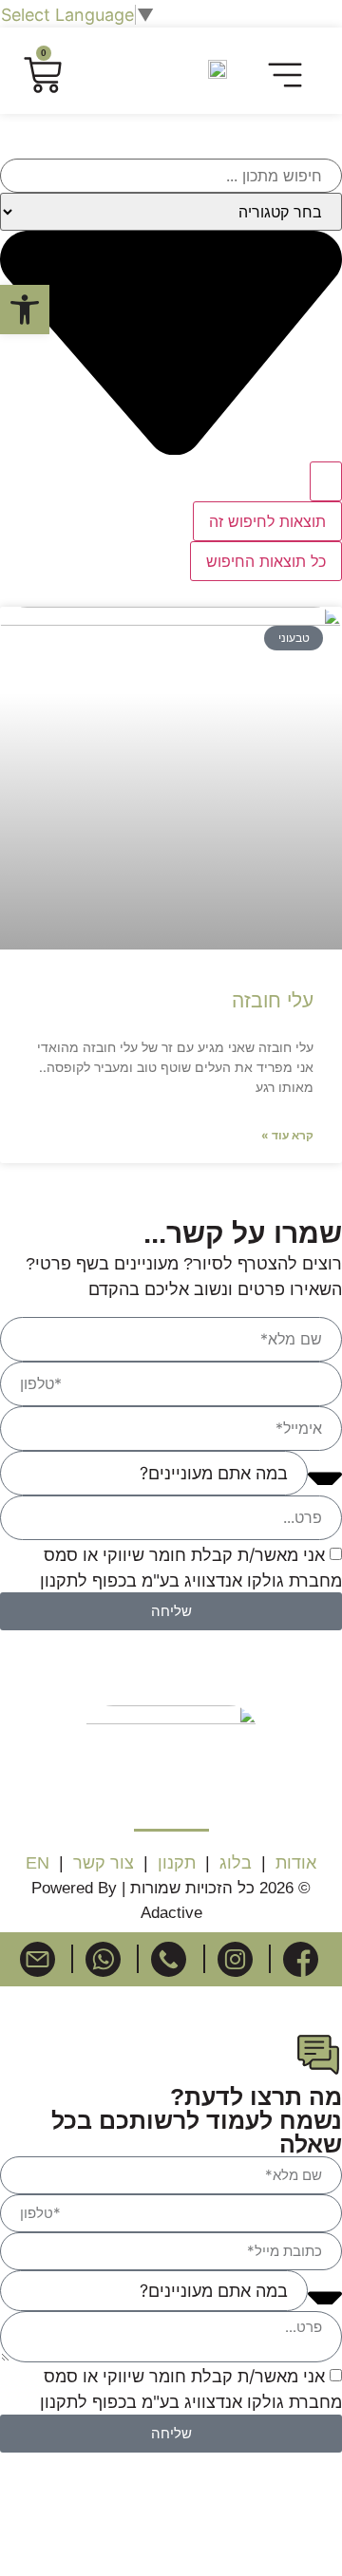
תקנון (174, 1863)
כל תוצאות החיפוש (266, 561)
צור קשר (104, 1863)
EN (38, 1863)
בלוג (236, 1863)
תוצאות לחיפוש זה (267, 521)
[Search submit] (326, 481)
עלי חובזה (273, 1000)
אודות (296, 1863)
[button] (285, 78)
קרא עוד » (287, 1135)
